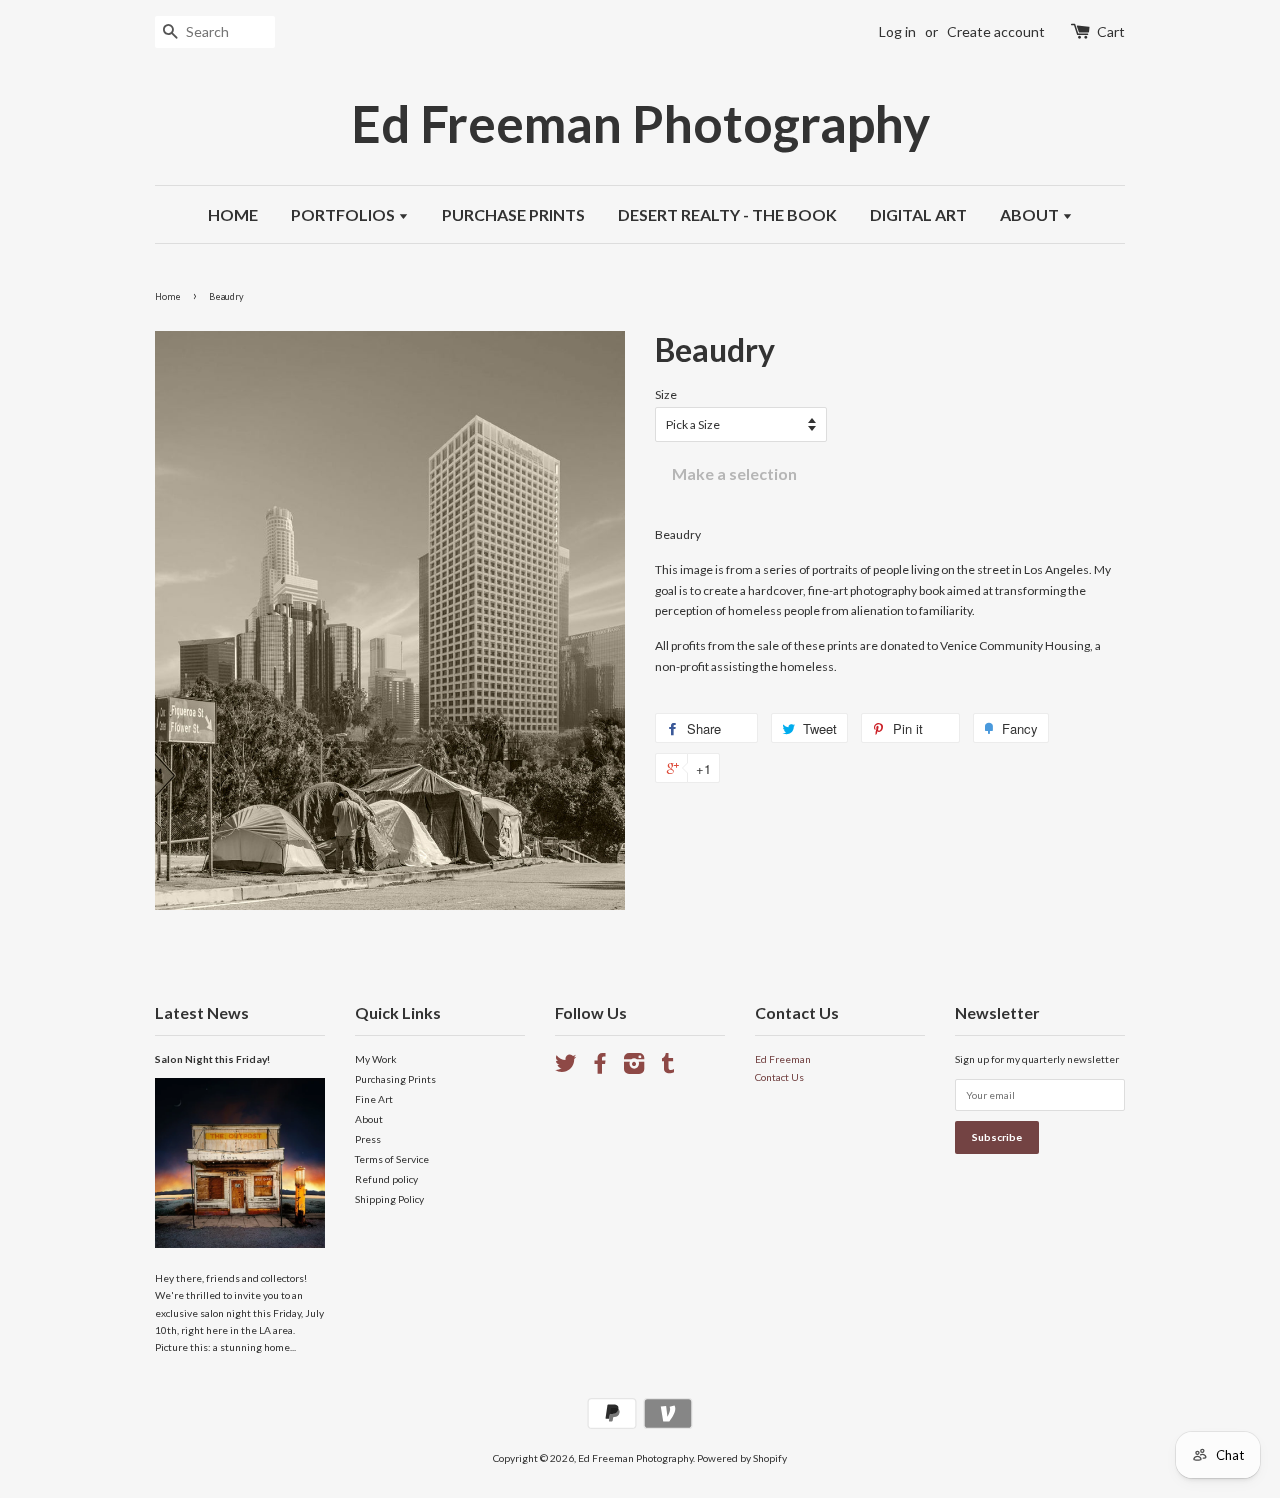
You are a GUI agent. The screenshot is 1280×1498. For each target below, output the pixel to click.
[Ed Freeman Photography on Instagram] (634, 1068)
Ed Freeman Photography (640, 123)
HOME (233, 214)
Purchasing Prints (395, 1079)
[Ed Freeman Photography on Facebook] (600, 1068)
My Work (376, 1059)
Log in (897, 31)
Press (368, 1139)
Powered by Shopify (742, 1458)
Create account (996, 31)
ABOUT (1031, 214)
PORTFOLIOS (344, 214)
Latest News (202, 1012)
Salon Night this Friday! (212, 1059)
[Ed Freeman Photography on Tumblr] (668, 1068)
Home (168, 296)
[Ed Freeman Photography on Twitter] (566, 1068)
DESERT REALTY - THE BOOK (727, 214)
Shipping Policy (389, 1199)
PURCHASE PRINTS (513, 214)
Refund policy (386, 1179)
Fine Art (374, 1099)
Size (666, 394)
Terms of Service (392, 1159)
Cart (1111, 31)
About (369, 1119)
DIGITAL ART (918, 214)
